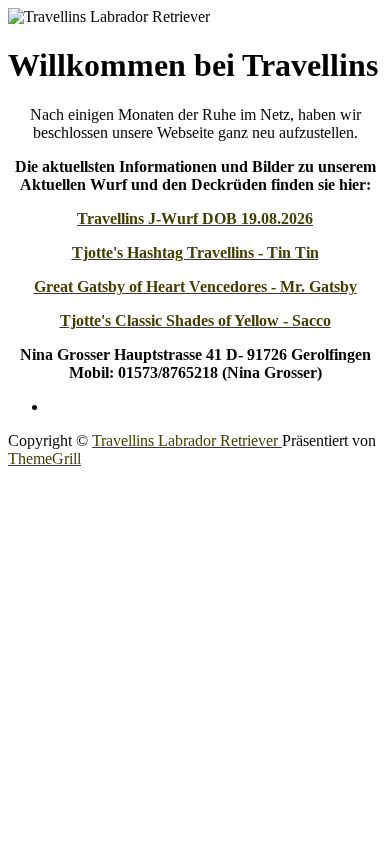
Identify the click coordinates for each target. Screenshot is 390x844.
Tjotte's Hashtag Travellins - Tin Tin (195, 252)
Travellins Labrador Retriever (187, 440)
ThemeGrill (44, 458)
